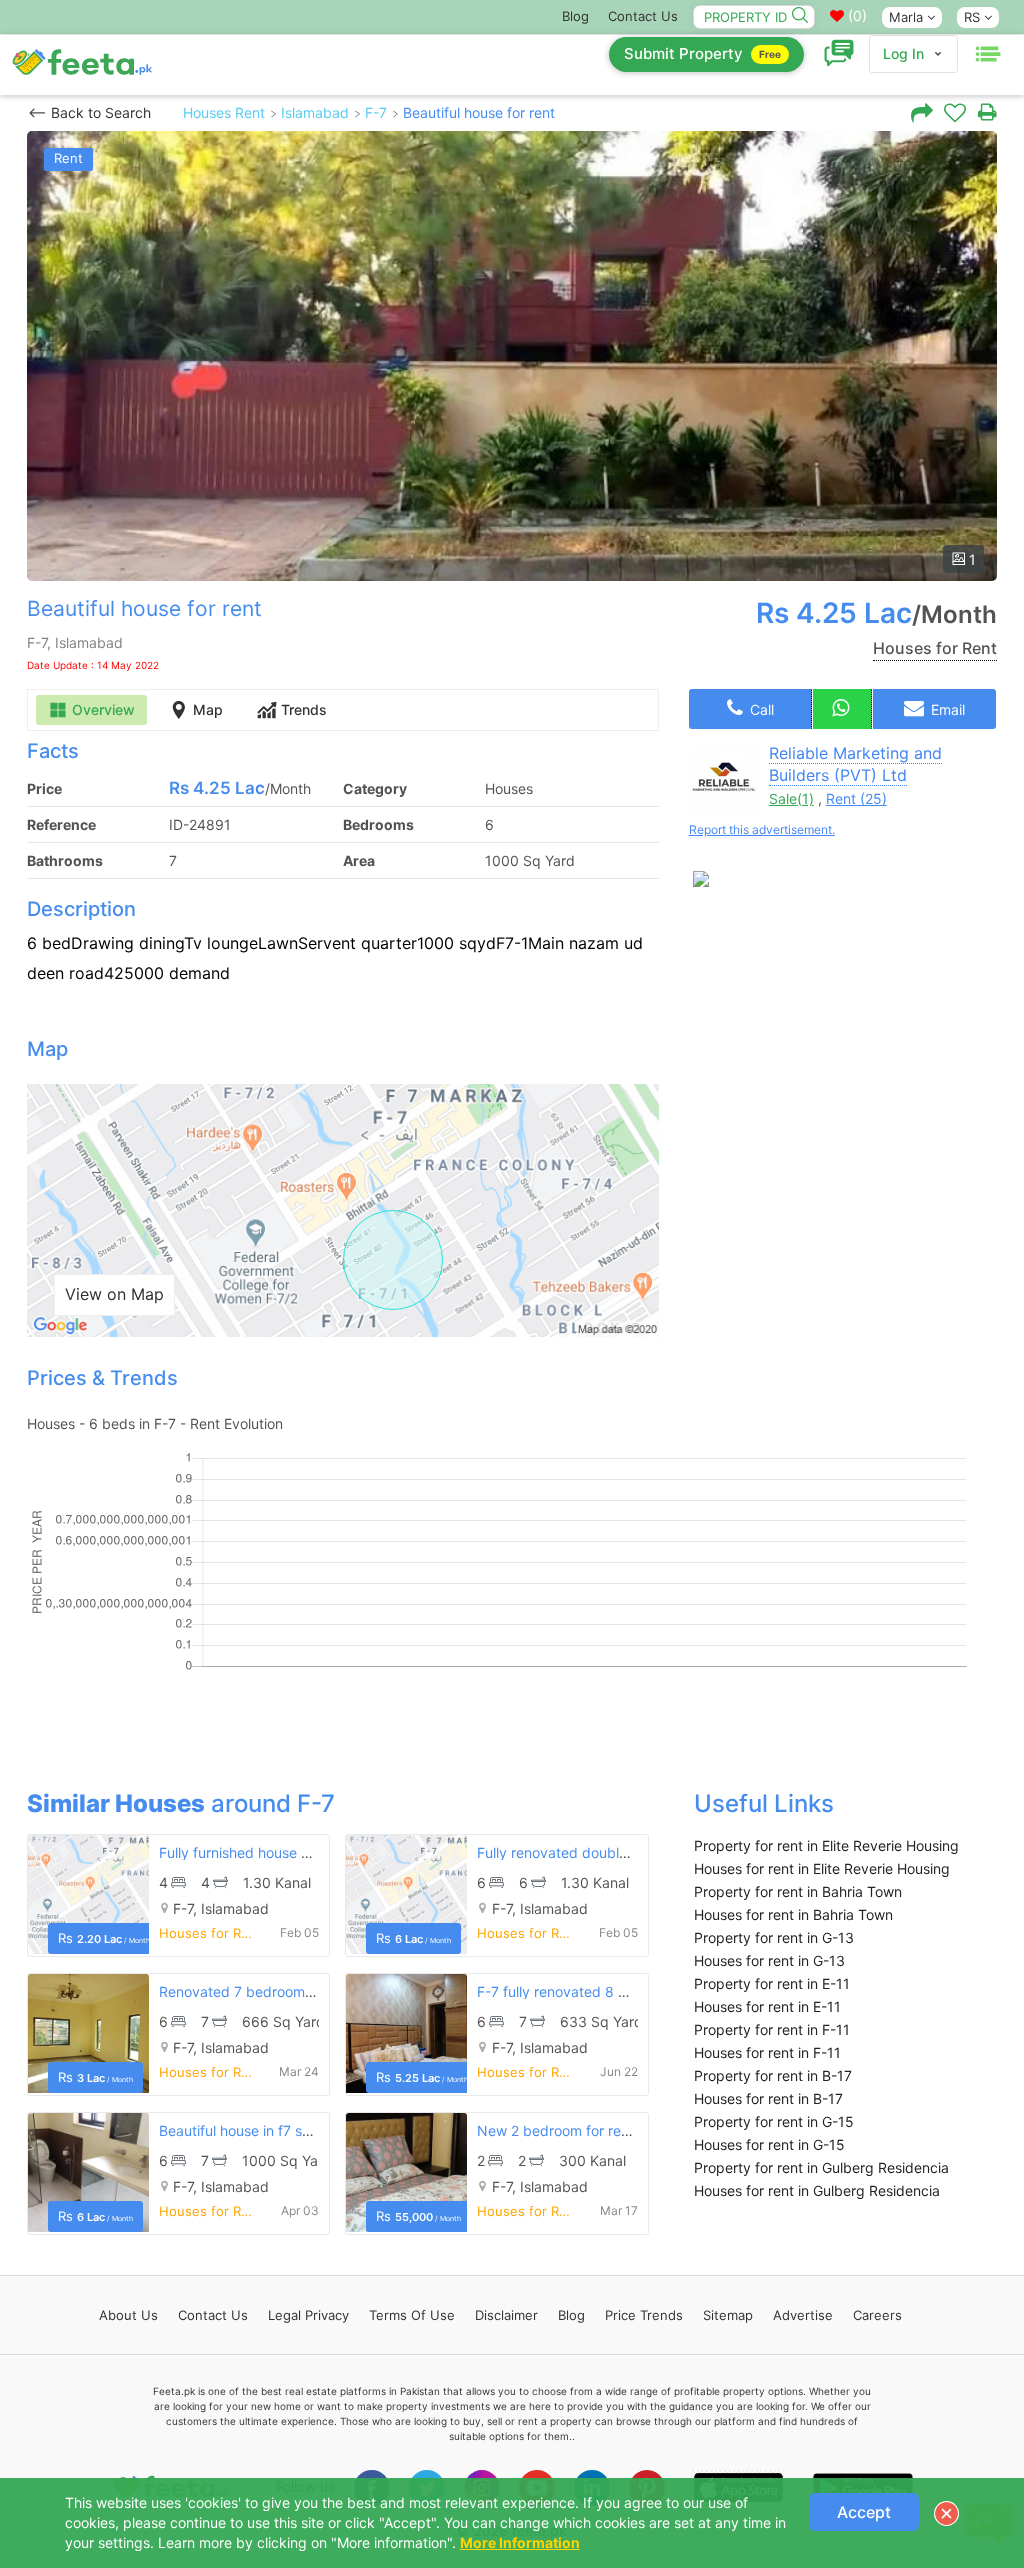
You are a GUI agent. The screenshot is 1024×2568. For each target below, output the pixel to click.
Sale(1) (791, 798)
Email (946, 709)
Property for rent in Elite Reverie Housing (826, 1845)
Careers (877, 2315)
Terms (412, 2315)
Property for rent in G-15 (774, 2121)
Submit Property (702, 53)
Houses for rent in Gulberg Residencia (817, 2190)
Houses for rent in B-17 (768, 2098)
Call (760, 709)
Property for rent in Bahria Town (798, 1891)
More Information (520, 2542)
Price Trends (644, 2315)
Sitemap (728, 2315)
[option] (512, 356)
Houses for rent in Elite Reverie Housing (822, 1868)
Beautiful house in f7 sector (247, 2130)
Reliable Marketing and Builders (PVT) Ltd (855, 764)
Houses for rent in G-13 (769, 1960)
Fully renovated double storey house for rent (622, 1852)
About (128, 2315)
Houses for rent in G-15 (769, 2144)
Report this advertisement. (762, 829)
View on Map (114, 1294)
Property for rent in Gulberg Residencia (821, 2167)
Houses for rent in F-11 (767, 2052)
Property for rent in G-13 (774, 1937)
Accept (864, 2512)
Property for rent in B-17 (773, 2075)
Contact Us (643, 16)
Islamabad (315, 112)
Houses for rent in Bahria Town (793, 1914)
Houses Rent (224, 112)
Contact (213, 2315)
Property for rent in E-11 (772, 1983)
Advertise (803, 2315)
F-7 (376, 112)
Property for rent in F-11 (772, 2029)
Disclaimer (506, 2315)
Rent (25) (856, 798)
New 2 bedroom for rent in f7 (571, 2130)
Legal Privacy (308, 2315)
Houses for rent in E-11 (767, 2006)
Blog (575, 16)
